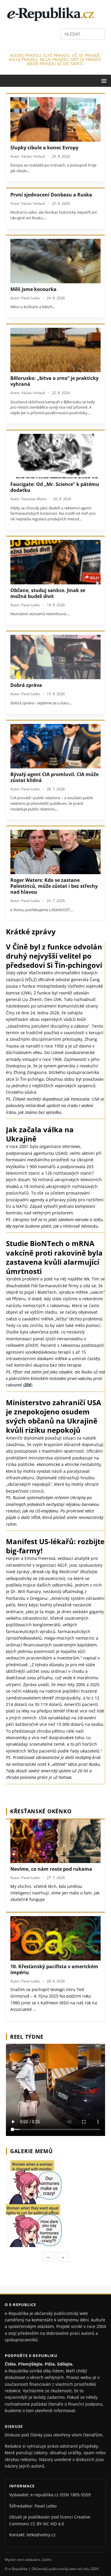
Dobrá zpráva (26, 685)
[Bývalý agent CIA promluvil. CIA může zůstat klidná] (55, 746)
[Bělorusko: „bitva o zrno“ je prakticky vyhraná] (55, 350)
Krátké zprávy (31, 932)
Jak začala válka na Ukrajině (40, 1134)
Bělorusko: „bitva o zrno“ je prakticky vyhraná (54, 381)
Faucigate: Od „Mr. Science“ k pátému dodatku (55, 487)
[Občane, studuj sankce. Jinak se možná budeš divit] (55, 562)
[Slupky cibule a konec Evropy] (55, 119)
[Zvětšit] (100, 2166)
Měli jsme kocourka (33, 289)
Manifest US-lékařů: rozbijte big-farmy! (55, 1546)
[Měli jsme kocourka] (55, 261)
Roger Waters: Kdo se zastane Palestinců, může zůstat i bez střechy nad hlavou (54, 886)
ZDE (28, 1385)
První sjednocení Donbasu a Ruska (51, 195)
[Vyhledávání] (83, 34)
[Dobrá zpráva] (55, 657)
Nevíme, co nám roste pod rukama (51, 1869)
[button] (103, 80)
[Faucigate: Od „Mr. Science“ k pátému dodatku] (55, 456)
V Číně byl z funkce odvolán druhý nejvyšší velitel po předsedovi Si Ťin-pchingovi (54, 956)
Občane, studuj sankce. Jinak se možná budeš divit (48, 593)
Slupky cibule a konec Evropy (44, 148)
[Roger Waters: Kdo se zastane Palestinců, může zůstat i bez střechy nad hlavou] (55, 852)
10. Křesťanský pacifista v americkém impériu (54, 1969)
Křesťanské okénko (41, 1811)
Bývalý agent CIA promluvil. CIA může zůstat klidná (54, 777)
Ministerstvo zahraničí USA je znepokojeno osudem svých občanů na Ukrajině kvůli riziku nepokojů (54, 1416)
